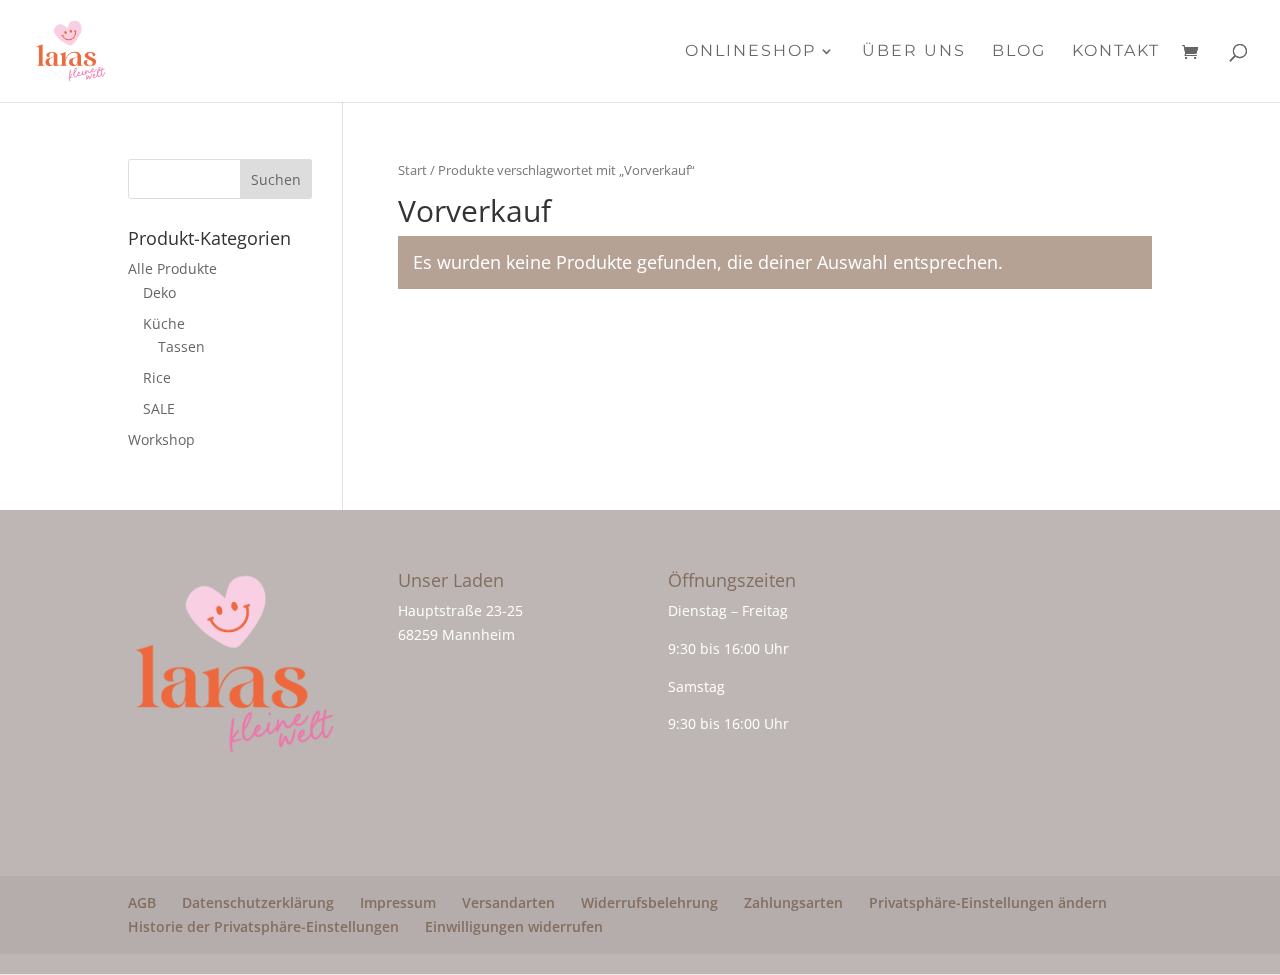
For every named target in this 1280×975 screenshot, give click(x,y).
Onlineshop (750, 52)
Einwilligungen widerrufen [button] (514, 926)
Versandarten (508, 902)
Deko (159, 292)
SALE (159, 408)
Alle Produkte (172, 268)
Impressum (398, 902)
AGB (142, 902)
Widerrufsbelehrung (649, 902)
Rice (157, 377)
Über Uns (914, 52)
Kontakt (1116, 52)
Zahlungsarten (793, 902)
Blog (1019, 52)
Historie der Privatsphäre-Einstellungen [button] (263, 926)
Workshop (161, 439)
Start (412, 170)
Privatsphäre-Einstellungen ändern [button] (988, 902)
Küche (164, 323)
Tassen (181, 346)
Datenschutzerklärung (258, 902)
